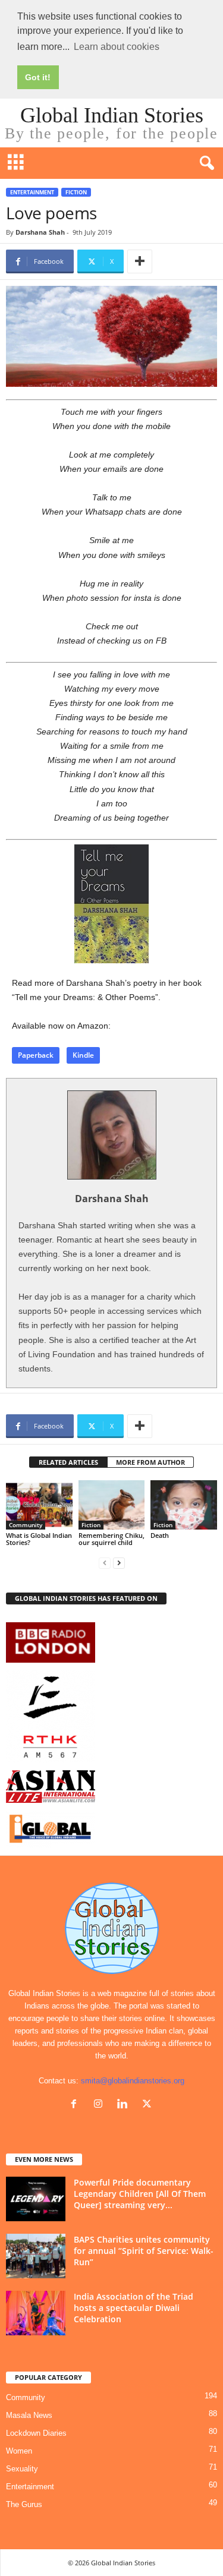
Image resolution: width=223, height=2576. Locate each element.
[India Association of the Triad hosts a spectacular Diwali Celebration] (36, 2313)
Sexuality (22, 2469)
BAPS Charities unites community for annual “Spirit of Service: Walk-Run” (144, 2251)
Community (26, 1525)
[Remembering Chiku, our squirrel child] (112, 1505)
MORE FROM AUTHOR (150, 1462)
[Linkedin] (125, 2105)
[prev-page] (105, 1563)
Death (160, 1535)
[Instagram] (101, 2105)
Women (19, 2451)
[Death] (184, 1505)
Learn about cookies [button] (117, 47)
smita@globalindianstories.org (133, 2081)
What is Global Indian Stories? (39, 1539)
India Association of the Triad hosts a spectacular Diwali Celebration (134, 2308)
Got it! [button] (38, 77)
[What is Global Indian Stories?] (39, 1505)
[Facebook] (76, 2105)
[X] (148, 2105)
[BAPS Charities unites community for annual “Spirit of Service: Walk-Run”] (36, 2256)
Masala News (29, 2415)
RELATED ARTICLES (68, 1462)
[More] (140, 261)
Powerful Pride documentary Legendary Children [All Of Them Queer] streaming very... (140, 2194)
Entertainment (32, 192)
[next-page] (119, 1563)
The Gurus (24, 2504)
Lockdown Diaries (36, 2433)
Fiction (76, 192)
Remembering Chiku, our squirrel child (111, 1539)
